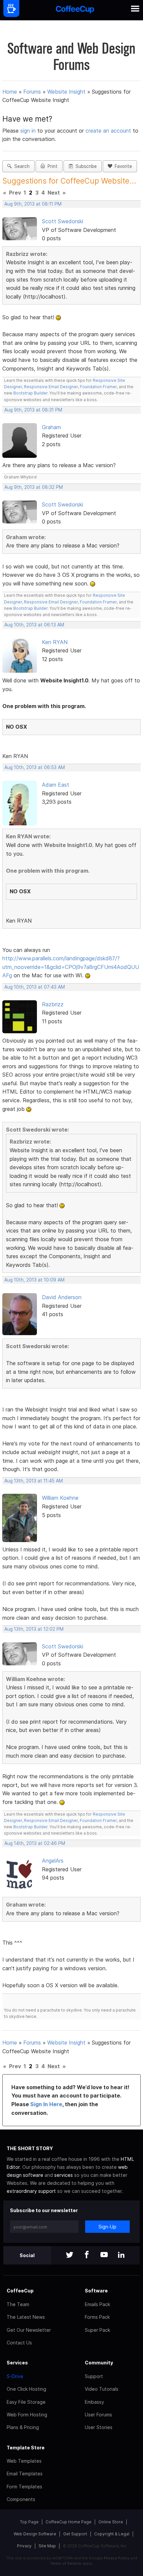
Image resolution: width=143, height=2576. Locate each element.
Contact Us (19, 2343)
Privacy (24, 2546)
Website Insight (66, 92)
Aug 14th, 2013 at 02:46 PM (35, 1843)
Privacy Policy (117, 2558)
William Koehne (60, 1498)
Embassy (94, 2402)
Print (51, 166)
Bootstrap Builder (30, 393)
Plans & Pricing (23, 2427)
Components (21, 2499)
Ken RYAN (55, 642)
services (64, 2175)
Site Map (47, 2546)
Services (17, 2363)
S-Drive (15, 2376)
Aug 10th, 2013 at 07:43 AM (35, 987)
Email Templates (25, 2474)
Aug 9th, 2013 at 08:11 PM (33, 204)
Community (99, 2363)
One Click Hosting (26, 2389)
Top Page (29, 2522)
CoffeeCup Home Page (69, 2522)
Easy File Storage (26, 2402)
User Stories (99, 2427)
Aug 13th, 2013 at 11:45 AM (34, 1481)
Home (10, 92)
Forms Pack (97, 2317)
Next (54, 193)
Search (21, 166)
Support (94, 2376)
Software (96, 2291)
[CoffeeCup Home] (75, 10)
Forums (32, 92)
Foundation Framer (98, 387)
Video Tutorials (102, 2389)
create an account (108, 131)
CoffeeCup (20, 2291)
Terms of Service (66, 2563)
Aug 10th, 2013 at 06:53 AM (35, 767)
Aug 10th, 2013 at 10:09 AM (34, 1280)
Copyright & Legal (112, 2534)
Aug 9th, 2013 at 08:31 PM (33, 410)
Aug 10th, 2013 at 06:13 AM (34, 625)
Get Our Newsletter (29, 2330)
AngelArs (53, 1861)
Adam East (56, 785)
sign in (29, 131)
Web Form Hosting (27, 2415)
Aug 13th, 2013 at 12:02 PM (34, 1629)
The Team (18, 2304)
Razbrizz (53, 1004)
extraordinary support (31, 2191)
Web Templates (24, 2461)
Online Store (111, 2522)
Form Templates (24, 2487)
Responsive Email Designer (51, 387)
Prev (15, 193)
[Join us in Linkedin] (121, 2255)
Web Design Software (35, 2534)
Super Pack (97, 2330)
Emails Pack (97, 2304)
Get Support (75, 2534)
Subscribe (85, 166)
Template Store (26, 2448)
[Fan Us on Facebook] (87, 2255)
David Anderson (62, 1297)
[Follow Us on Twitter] (70, 2255)
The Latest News (26, 2317)
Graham (51, 427)
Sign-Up (107, 2227)
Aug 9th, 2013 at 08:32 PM (34, 487)
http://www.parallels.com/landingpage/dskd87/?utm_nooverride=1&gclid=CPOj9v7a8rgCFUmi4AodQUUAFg (71, 967)
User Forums (98, 2415)
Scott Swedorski (63, 221)
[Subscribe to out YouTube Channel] (104, 2255)
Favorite (122, 166)
